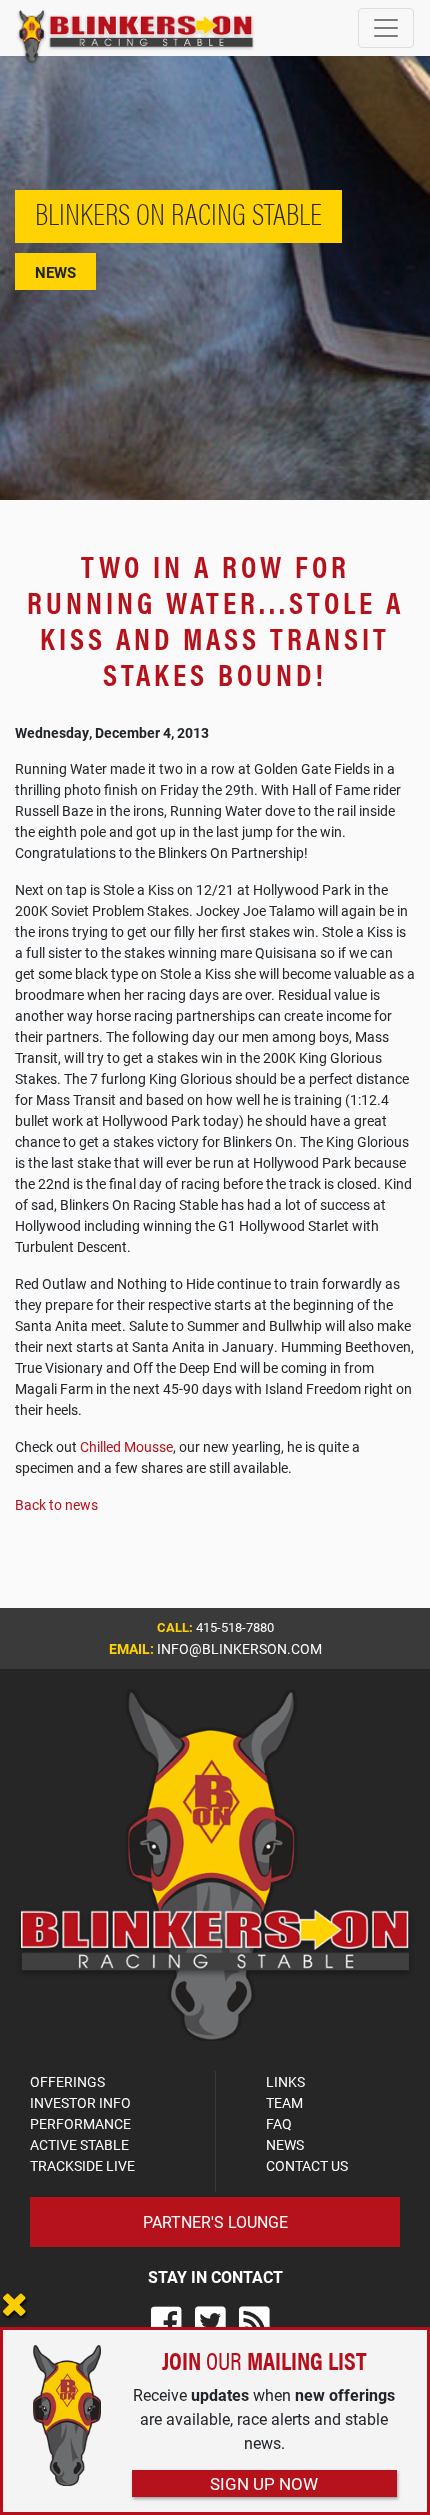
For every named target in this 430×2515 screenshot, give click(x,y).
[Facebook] (166, 2321)
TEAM (284, 2102)
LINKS (285, 2081)
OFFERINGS (67, 2081)
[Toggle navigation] (386, 28)
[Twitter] (210, 2321)
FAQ (279, 2123)
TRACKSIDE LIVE (82, 2165)
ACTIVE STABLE (79, 2144)
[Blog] (254, 2321)
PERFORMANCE (80, 2123)
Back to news (56, 1504)
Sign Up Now (264, 2483)
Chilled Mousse (126, 1446)
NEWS (285, 2144)
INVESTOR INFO (80, 2102)
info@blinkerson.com (239, 1648)
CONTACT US (307, 2165)
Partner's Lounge (215, 2221)
